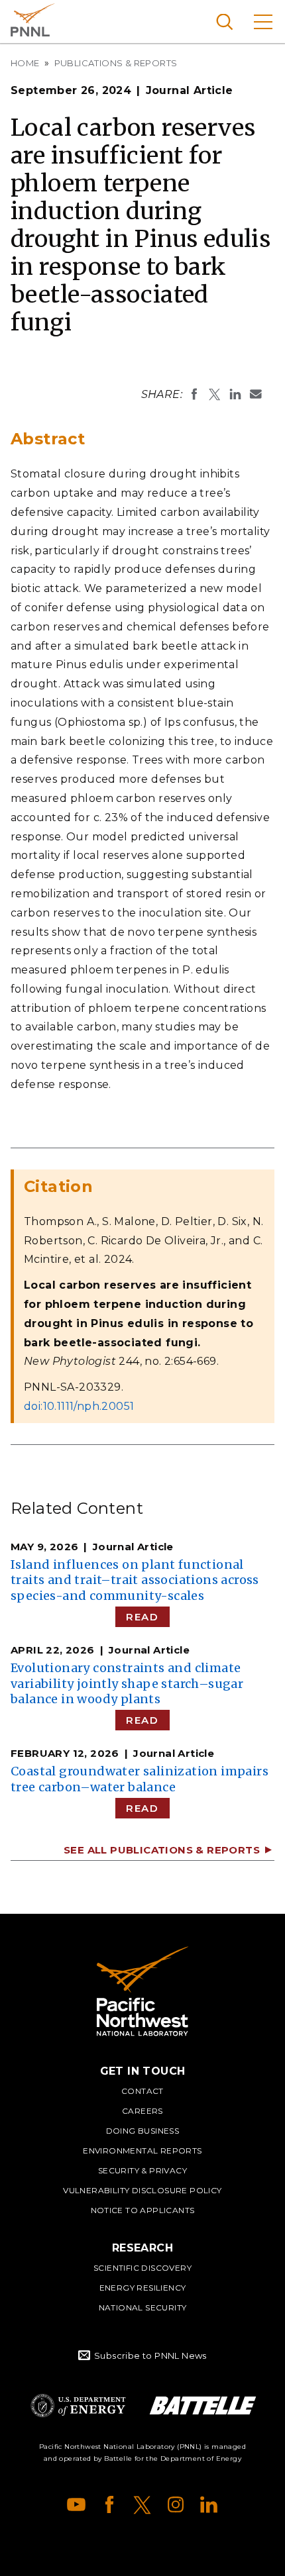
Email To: (256, 394)
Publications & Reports (116, 63)
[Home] (142, 1991)
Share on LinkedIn (235, 394)
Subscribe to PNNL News (150, 2355)
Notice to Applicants (143, 2210)
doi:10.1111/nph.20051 (79, 1406)
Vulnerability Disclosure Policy (142, 2190)
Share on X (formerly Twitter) (215, 394)
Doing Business (143, 2131)
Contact (142, 2091)
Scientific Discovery (142, 2268)
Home (25, 63)
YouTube (76, 2504)
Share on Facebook (194, 394)
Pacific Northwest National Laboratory (33, 20)
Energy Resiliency (143, 2288)
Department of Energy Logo (78, 2405)
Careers (142, 2111)
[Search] (224, 22)
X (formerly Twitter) (142, 2504)
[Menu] (263, 22)
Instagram (176, 2504)
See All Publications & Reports (162, 1850)
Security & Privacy (142, 2170)
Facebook (109, 2504)
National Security (143, 2307)
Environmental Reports (142, 2151)
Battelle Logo (203, 2405)
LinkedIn (209, 2504)
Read (142, 1617)
